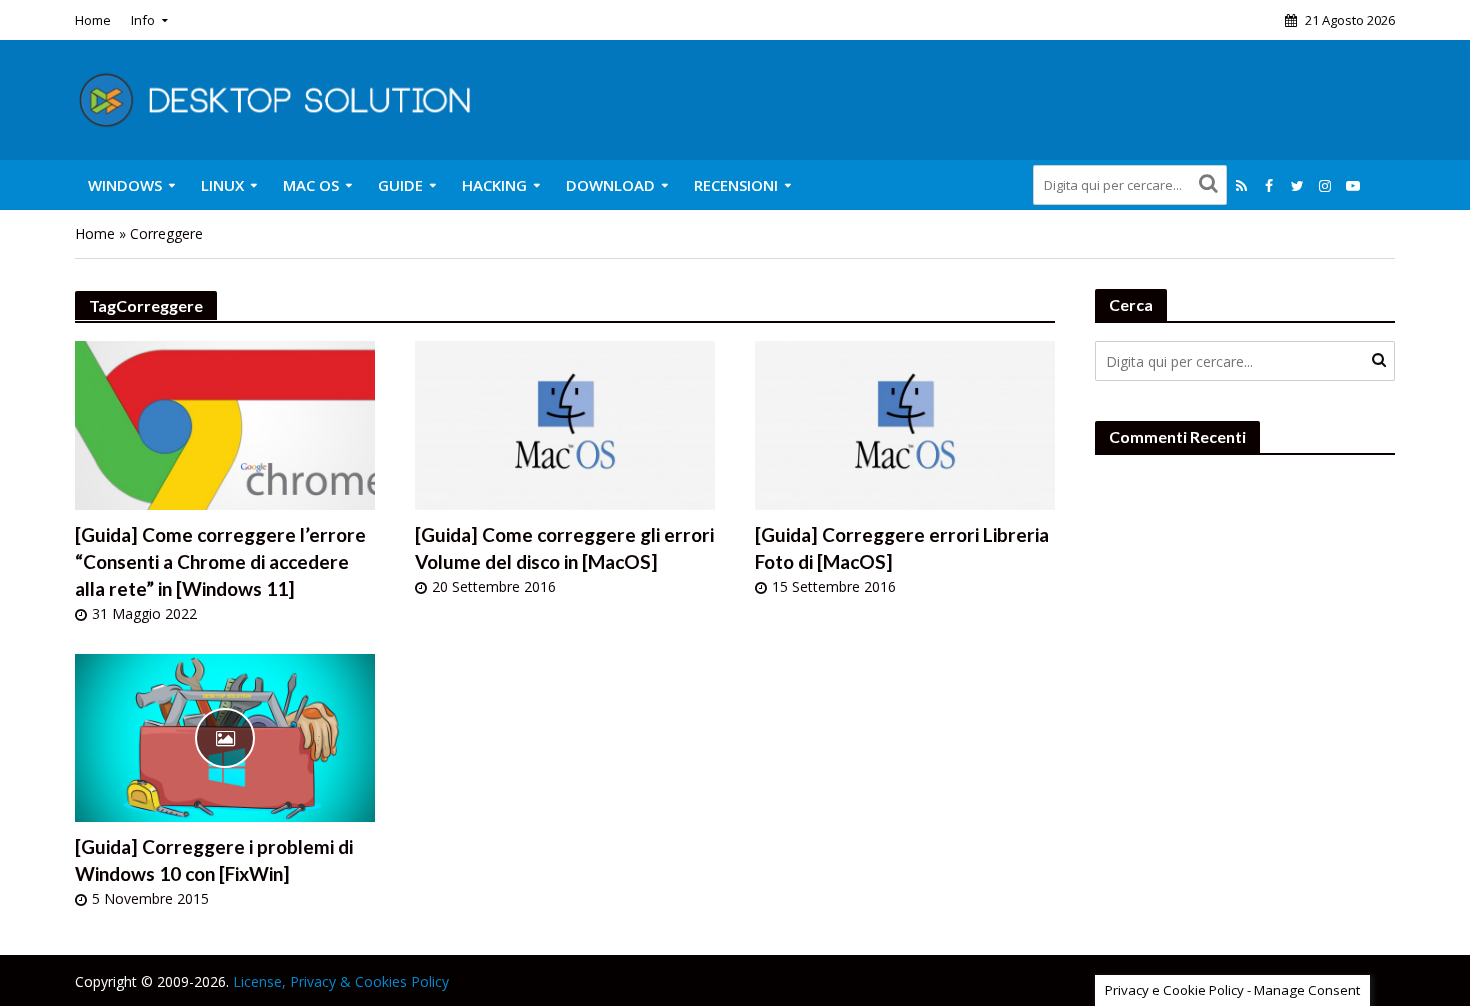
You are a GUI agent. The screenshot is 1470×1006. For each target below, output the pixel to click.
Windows (125, 185)
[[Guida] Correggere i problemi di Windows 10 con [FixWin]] (225, 735)
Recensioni (736, 185)
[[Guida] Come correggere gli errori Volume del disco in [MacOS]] (565, 423)
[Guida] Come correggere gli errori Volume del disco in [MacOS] (564, 548)
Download (610, 185)
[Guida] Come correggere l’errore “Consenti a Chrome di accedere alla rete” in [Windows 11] (220, 561)
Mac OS (311, 185)
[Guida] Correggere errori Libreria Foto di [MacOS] (902, 548)
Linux (222, 185)
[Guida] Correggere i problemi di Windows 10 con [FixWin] (214, 860)
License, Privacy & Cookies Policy (341, 981)
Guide (400, 185)
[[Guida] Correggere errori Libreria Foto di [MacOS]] (905, 423)
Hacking (494, 185)
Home (93, 20)
